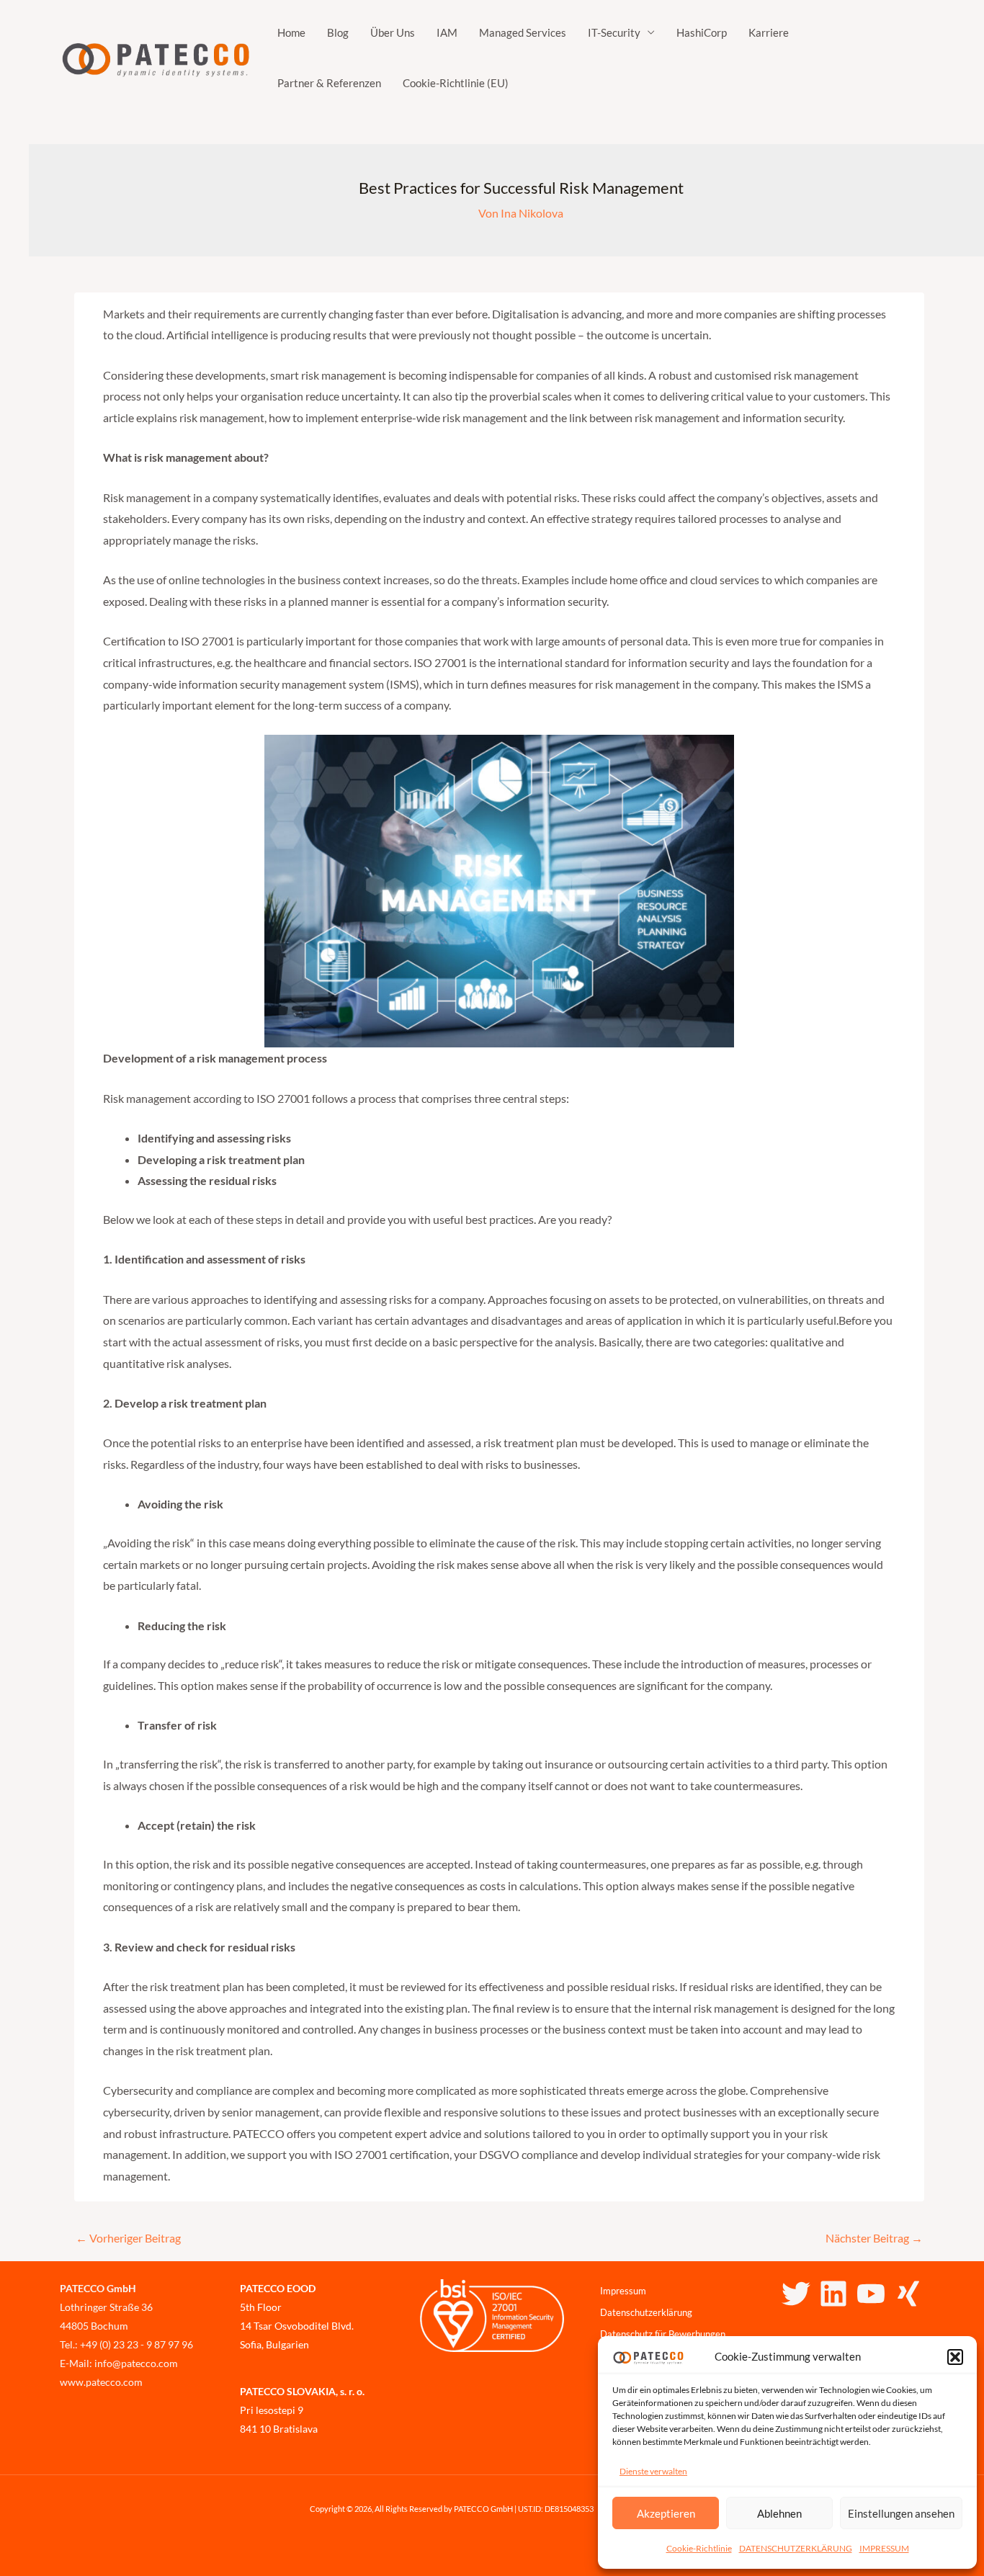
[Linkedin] (833, 2294)
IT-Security (614, 32)
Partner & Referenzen (329, 83)
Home (291, 32)
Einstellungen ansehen (901, 2513)
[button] (955, 2357)
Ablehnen (779, 2513)
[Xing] (908, 2294)
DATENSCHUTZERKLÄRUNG (796, 2548)
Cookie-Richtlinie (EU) (456, 83)
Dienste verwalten (653, 2471)
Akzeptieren (666, 2513)
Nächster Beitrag (874, 2238)
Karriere (769, 32)
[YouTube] (871, 2294)
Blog (338, 32)
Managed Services (523, 32)
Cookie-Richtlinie (699, 2548)
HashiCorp (702, 32)
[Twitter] (796, 2294)
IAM (447, 32)
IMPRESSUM (884, 2548)
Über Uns (393, 32)
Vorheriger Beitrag (128, 2238)
